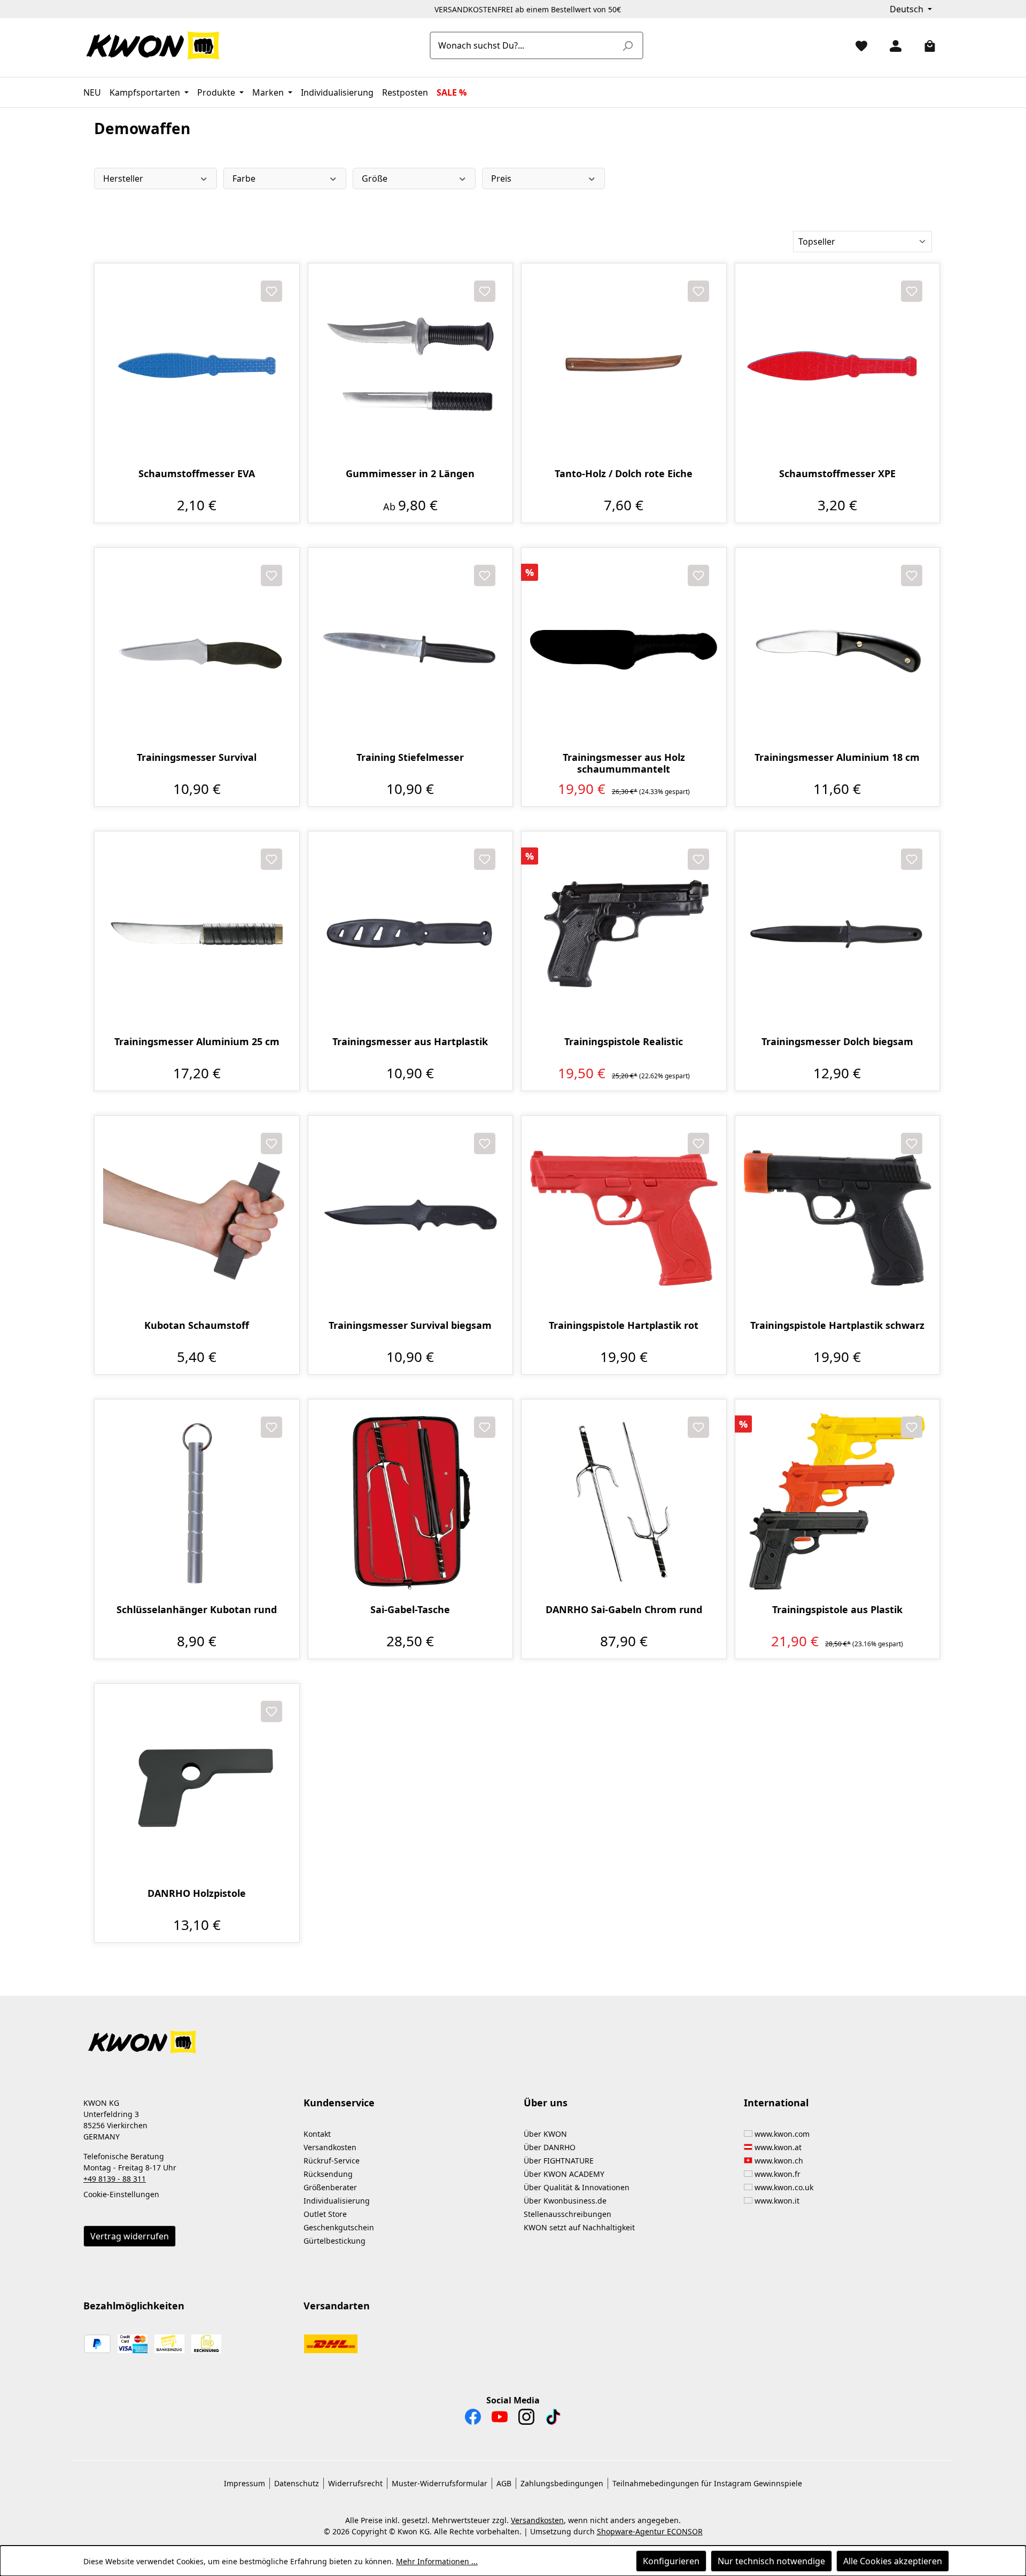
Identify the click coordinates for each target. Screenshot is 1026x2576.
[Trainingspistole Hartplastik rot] (624, 1218)
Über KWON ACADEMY (564, 2174)
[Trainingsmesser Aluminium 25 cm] (197, 934)
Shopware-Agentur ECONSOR (650, 2531)
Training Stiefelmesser (410, 757)
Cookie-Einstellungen (121, 2194)
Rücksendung (328, 2174)
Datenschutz (297, 2483)
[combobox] (524, 45)
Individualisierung (337, 2201)
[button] (513, 2036)
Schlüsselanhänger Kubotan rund (197, 1610)
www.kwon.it (777, 2201)
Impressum (244, 2483)
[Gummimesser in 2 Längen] (411, 366)
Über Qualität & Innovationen (577, 2187)
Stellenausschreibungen (568, 2214)
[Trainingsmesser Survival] (197, 650)
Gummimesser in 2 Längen (410, 474)
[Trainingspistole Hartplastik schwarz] (838, 1218)
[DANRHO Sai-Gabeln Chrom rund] (624, 1502)
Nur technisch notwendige (771, 2561)
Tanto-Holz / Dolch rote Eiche (624, 474)
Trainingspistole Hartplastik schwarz (837, 1325)
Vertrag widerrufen (130, 2236)
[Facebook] (473, 2419)
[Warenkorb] (926, 45)
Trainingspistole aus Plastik (837, 1610)
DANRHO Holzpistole (197, 1893)
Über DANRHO (550, 2147)
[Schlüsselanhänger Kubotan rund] (197, 1502)
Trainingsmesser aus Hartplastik (410, 1042)
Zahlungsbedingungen (562, 2483)
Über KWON (545, 2134)
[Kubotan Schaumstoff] (197, 1218)
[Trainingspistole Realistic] (624, 934)
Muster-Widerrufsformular (440, 2483)
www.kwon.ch (779, 2161)
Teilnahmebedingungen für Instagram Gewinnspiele (707, 2483)
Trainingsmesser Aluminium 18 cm (837, 757)
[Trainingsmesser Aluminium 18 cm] (838, 650)
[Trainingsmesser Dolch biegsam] (838, 934)
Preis (501, 178)
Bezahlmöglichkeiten (134, 2306)
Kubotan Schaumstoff (197, 1325)
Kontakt (317, 2134)
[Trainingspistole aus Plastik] (838, 1502)
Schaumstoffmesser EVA (197, 474)
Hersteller (123, 178)
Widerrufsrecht (355, 2483)
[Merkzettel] (857, 45)
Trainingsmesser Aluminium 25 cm (197, 1042)
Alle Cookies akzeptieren (893, 2561)
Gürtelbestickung (335, 2241)
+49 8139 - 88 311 (115, 2179)
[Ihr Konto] (891, 45)
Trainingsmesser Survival (197, 757)
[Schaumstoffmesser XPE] (838, 366)
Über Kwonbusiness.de (565, 2201)
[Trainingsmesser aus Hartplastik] (411, 934)
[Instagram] (526, 2419)
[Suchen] (627, 45)
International (776, 2103)
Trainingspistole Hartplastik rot (624, 1325)
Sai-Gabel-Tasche (410, 1610)
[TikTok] (553, 2419)
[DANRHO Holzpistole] (197, 1786)
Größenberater (330, 2187)
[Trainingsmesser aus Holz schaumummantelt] (624, 650)
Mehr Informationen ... (437, 2561)
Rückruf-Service (332, 2161)
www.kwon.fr (778, 2174)
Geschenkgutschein (339, 2227)
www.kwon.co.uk (784, 2187)
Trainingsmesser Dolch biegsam (837, 1042)
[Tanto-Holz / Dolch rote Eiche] (624, 366)
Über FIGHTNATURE (559, 2161)
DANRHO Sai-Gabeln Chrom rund (624, 1610)
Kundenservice (339, 2103)
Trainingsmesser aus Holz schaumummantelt (624, 763)
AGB (504, 2483)
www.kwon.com (782, 2134)
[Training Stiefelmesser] (411, 650)
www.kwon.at (778, 2147)
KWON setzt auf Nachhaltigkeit (579, 2227)
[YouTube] (500, 2419)
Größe (375, 178)
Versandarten (337, 2306)
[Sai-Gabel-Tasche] (411, 1502)
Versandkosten (330, 2147)
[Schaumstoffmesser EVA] (197, 366)
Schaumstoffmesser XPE (837, 474)
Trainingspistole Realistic (624, 1042)
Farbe (244, 178)
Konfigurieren (671, 2561)
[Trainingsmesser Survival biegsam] (411, 1218)
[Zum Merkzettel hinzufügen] (271, 291)
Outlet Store (325, 2214)
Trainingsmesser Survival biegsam (410, 1325)
